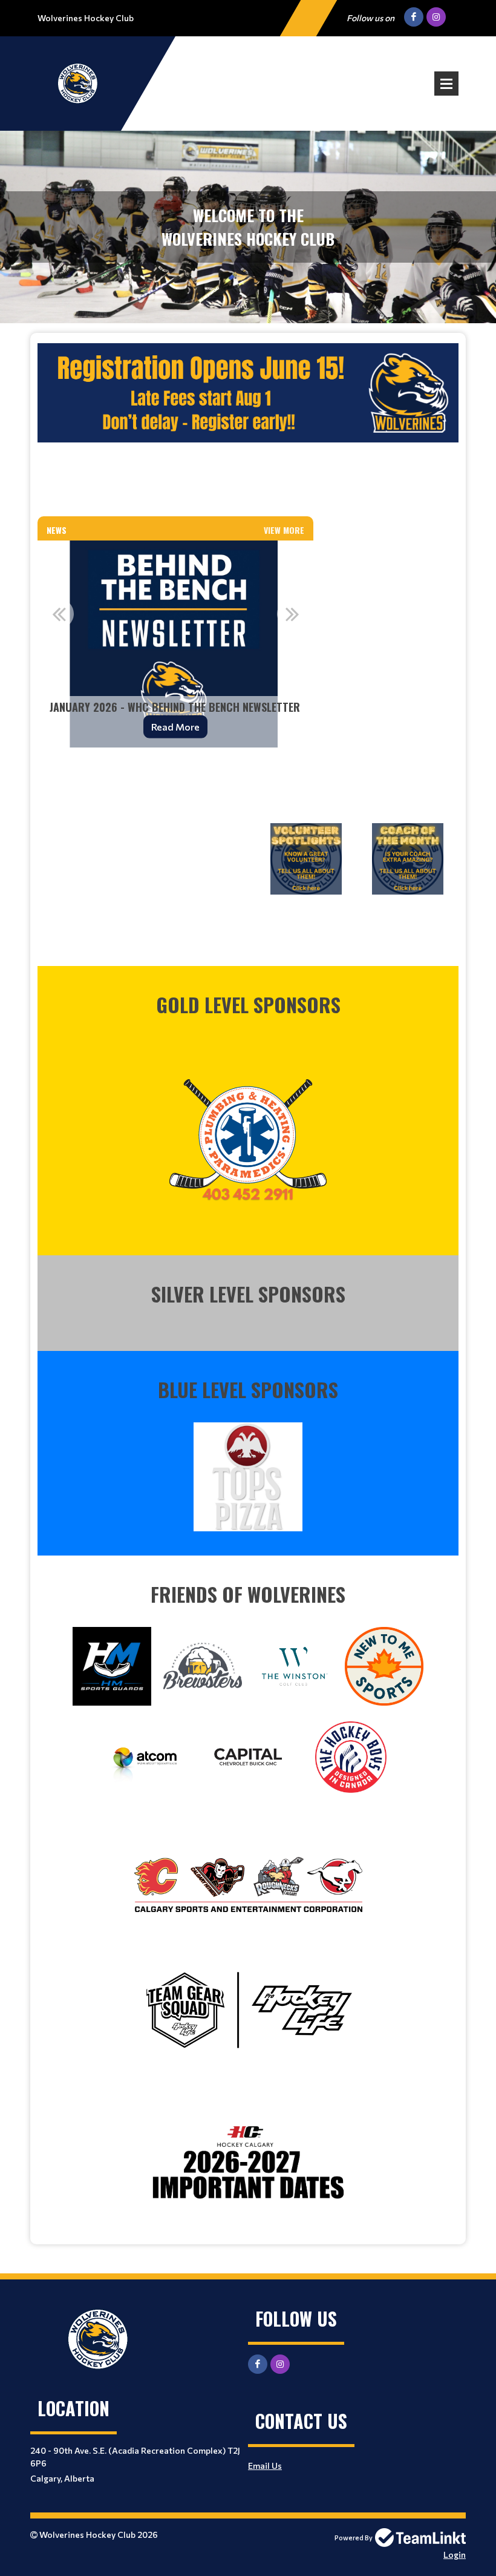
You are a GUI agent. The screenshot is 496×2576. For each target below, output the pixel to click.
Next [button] (292, 614)
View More (284, 530)
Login (455, 2555)
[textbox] (248, 424)
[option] (175, 644)
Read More (175, 727)
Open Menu (446, 84)
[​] (248, 1134)
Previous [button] (59, 614)
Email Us (265, 2466)
